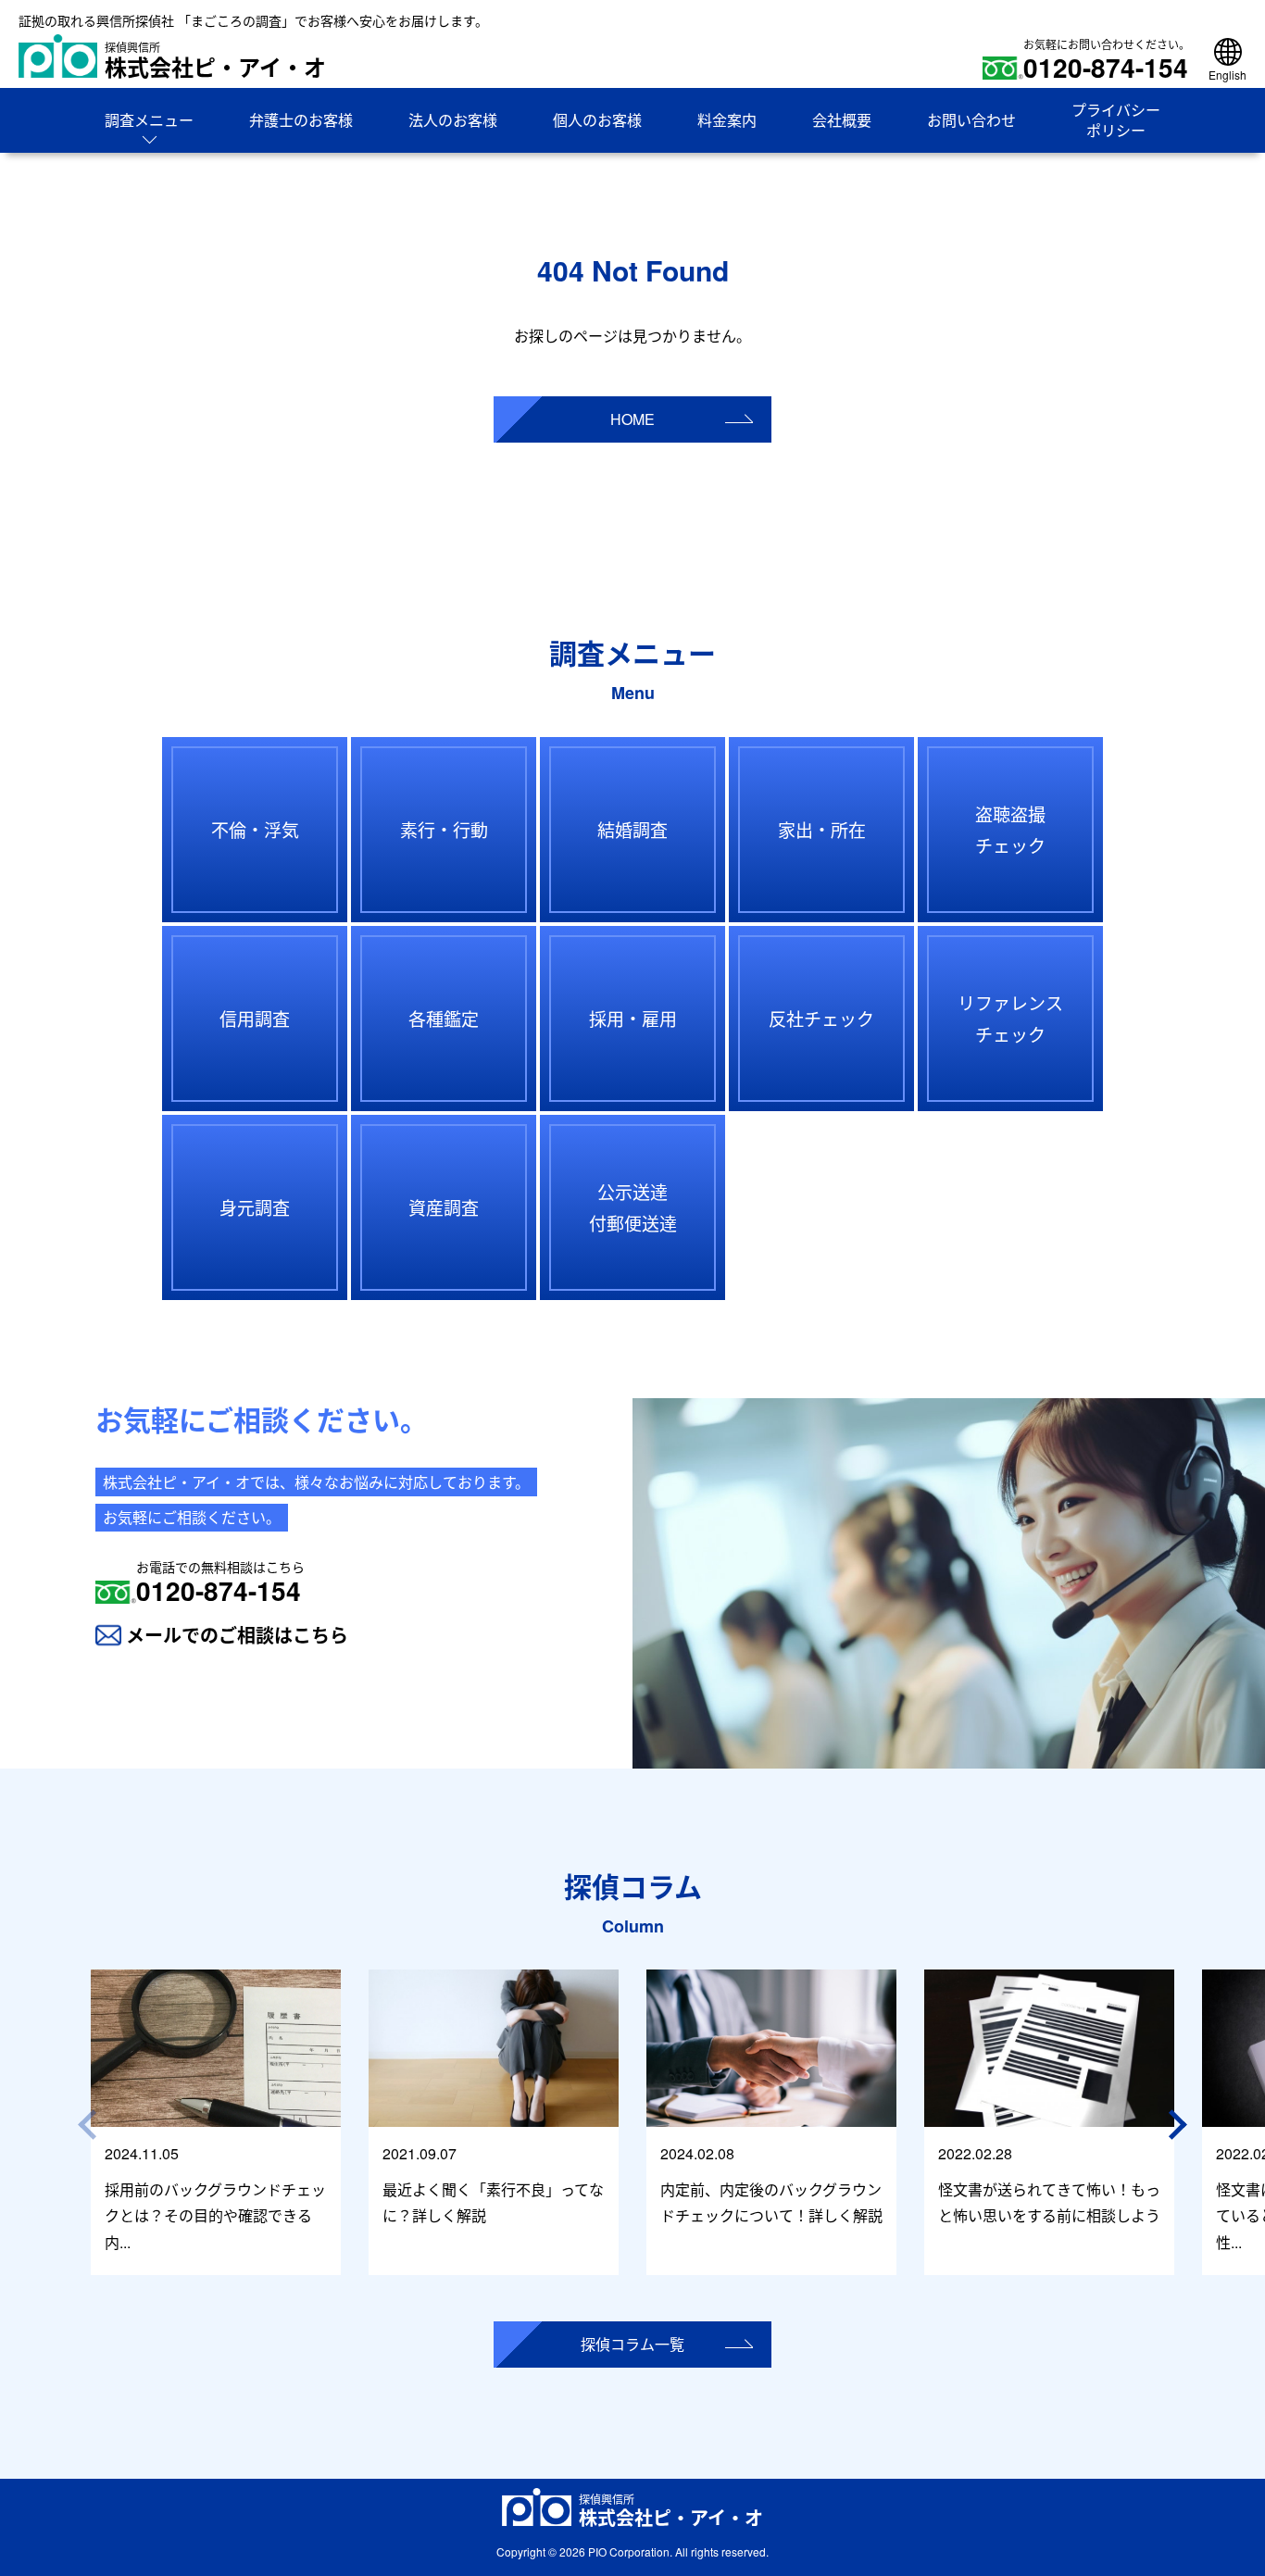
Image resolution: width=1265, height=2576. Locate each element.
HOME (632, 419)
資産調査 (444, 1207)
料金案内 (727, 120)
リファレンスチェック (1010, 1018)
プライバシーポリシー (1116, 120)
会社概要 (842, 120)
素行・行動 (444, 829)
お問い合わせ (971, 120)
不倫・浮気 (255, 829)
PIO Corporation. (630, 2551)
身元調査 (255, 1207)
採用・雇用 (633, 1018)
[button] (1181, 2125)
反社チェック (821, 1018)
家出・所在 (822, 829)
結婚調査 (632, 829)
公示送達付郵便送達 (633, 1207)
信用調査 (255, 1018)
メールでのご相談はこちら (237, 1635)
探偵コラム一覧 (632, 2344)
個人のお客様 (597, 120)
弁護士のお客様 (301, 120)
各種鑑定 (444, 1018)
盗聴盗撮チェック (1010, 829)
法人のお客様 (453, 120)
